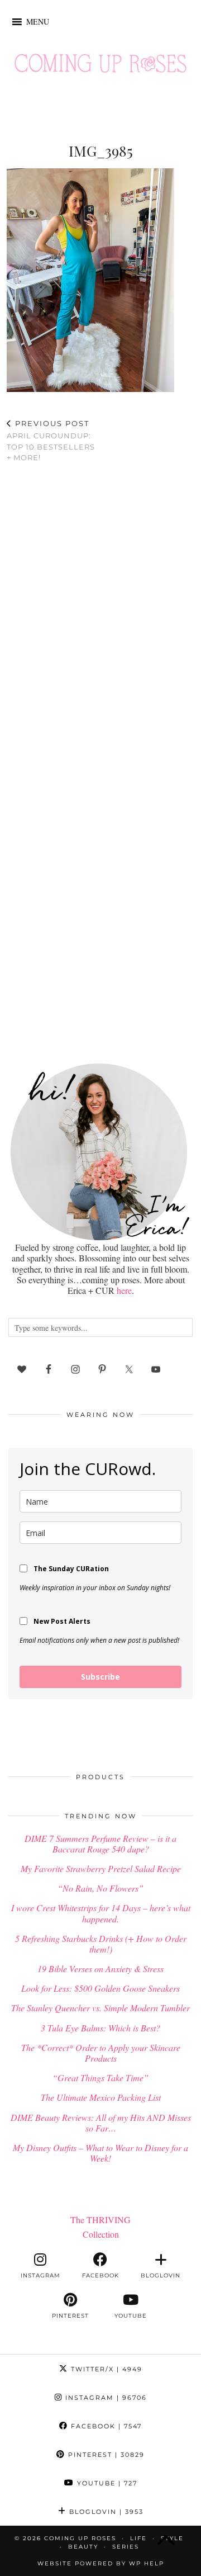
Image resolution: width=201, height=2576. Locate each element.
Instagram (105, 2398)
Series (126, 2547)
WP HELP (147, 2563)
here (124, 1290)
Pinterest (105, 2455)
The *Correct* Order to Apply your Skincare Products (101, 2053)
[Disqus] (100, 617)
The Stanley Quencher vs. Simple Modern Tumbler (100, 2008)
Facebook (105, 2426)
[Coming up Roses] (100, 66)
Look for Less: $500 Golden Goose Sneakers (100, 1988)
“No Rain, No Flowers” (100, 1888)
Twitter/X (105, 2369)
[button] (38, 22)
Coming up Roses (80, 2538)
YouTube (106, 2483)
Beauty (83, 2547)
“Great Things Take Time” (100, 2078)
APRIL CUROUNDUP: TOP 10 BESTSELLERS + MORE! (51, 441)
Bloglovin (105, 2512)
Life (138, 2538)
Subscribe (100, 1677)
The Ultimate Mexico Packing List (101, 2097)
